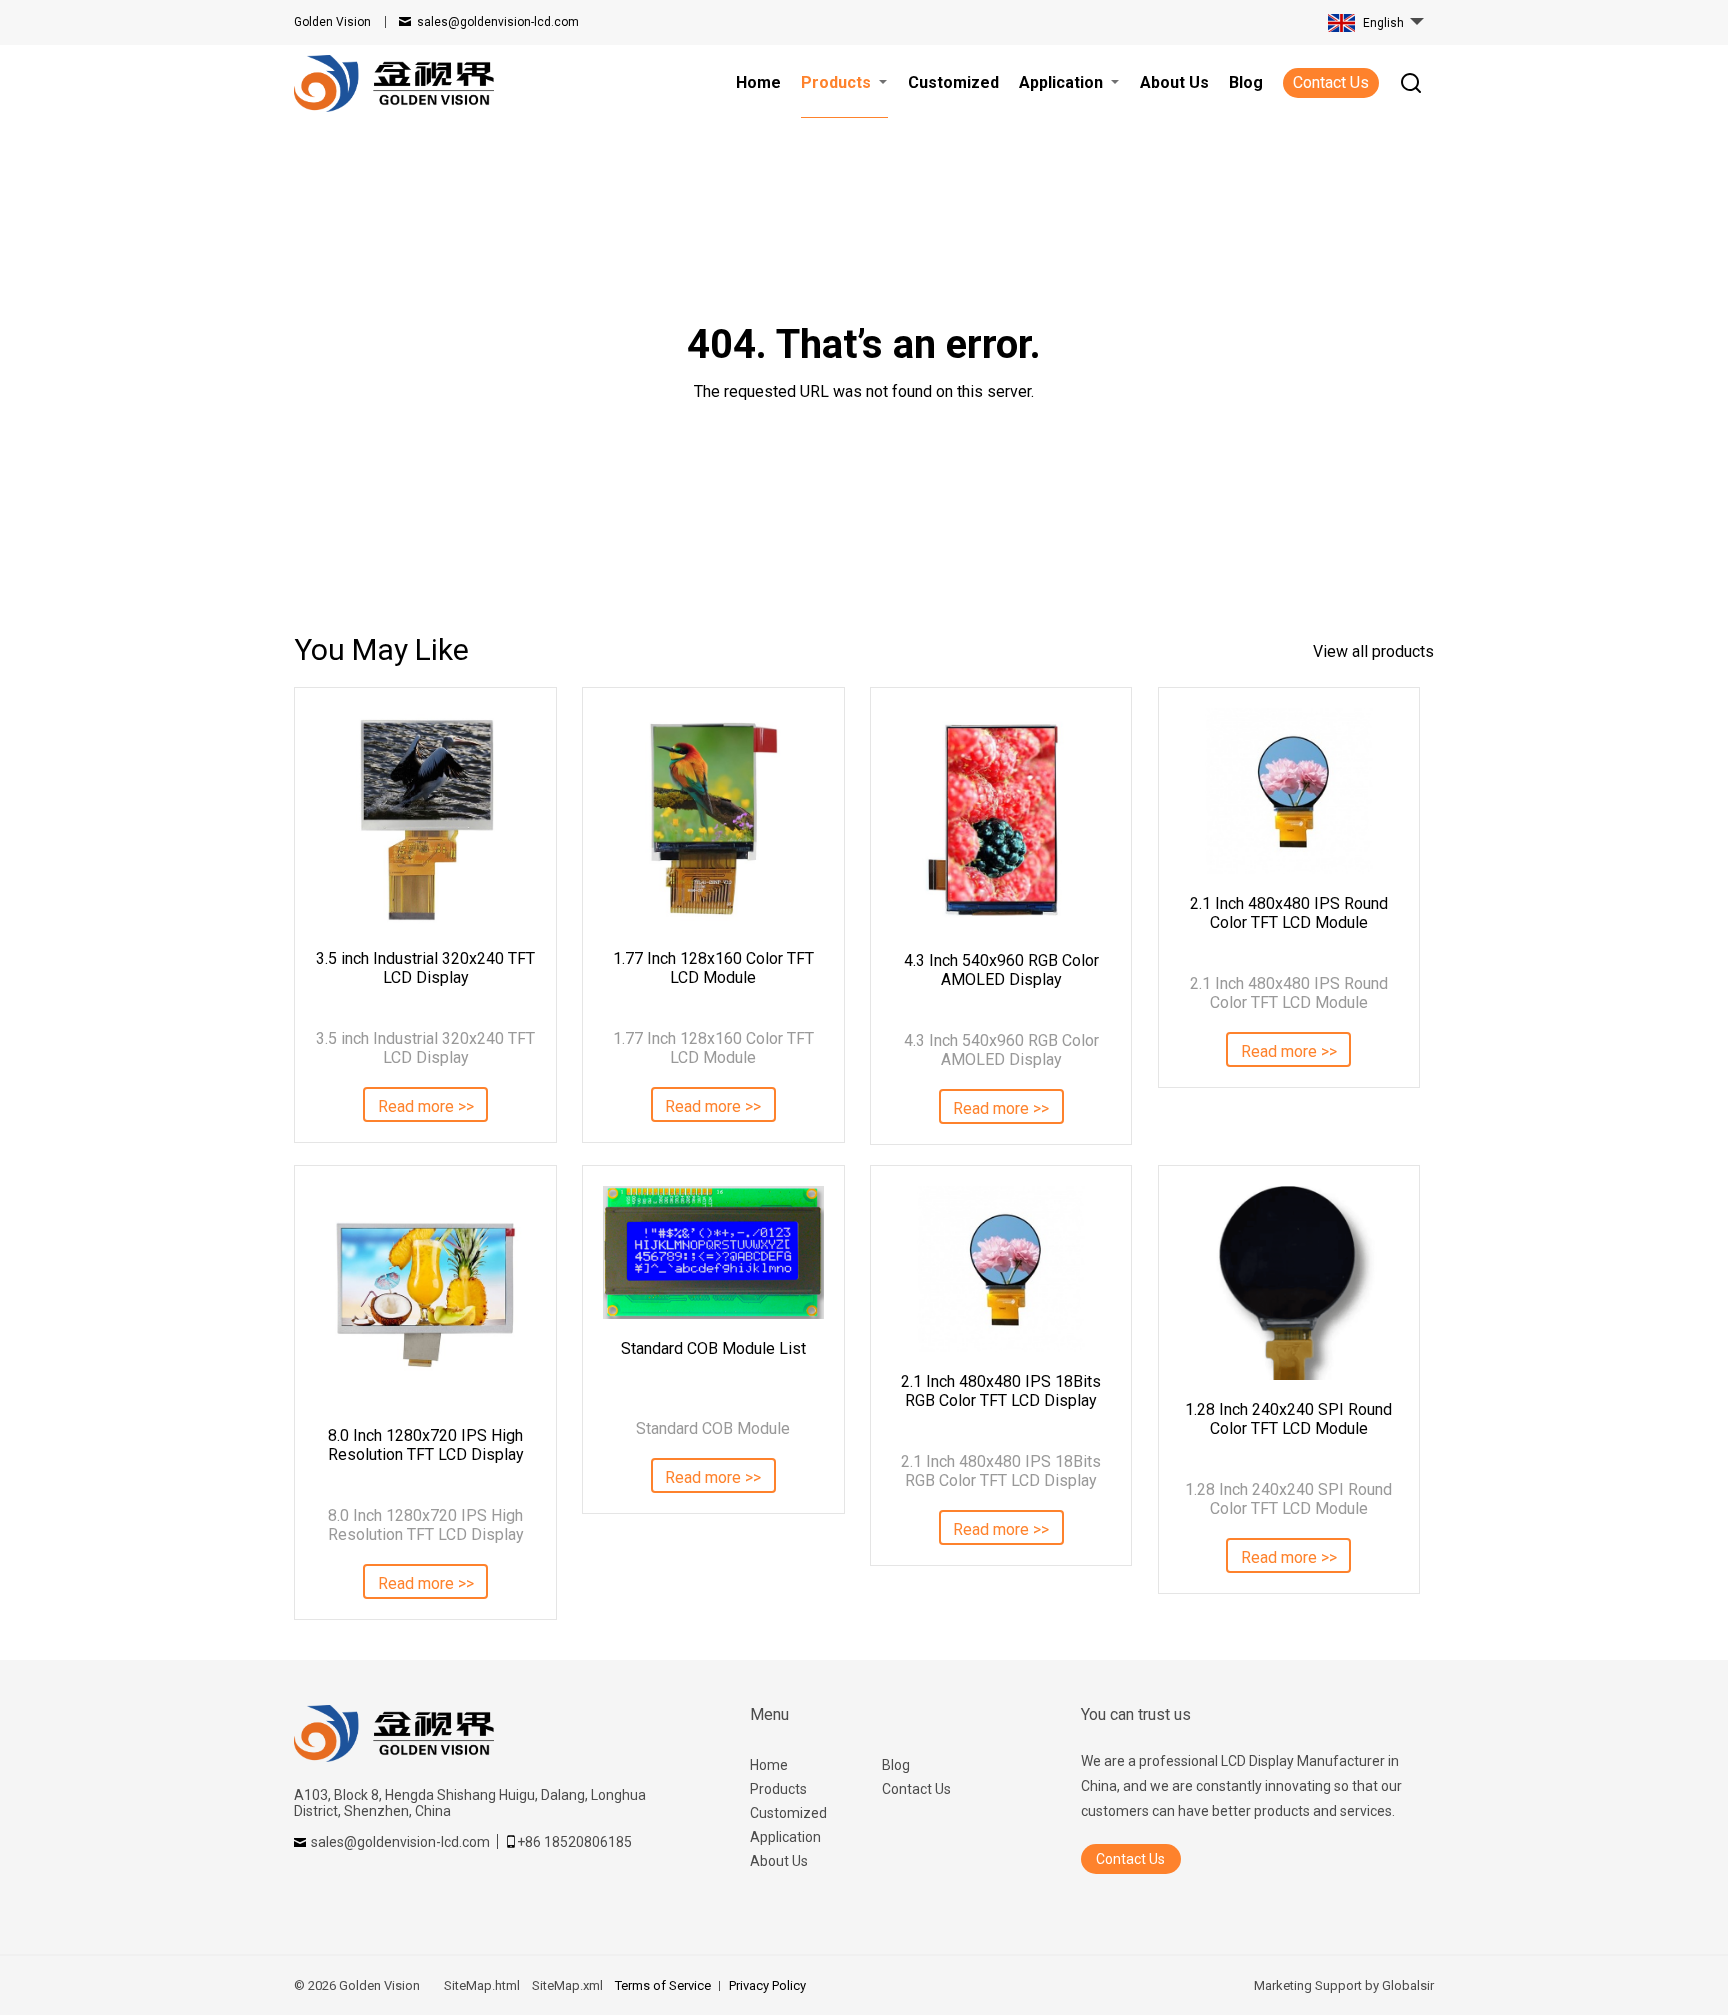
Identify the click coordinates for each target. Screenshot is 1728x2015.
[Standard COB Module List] (713, 1252)
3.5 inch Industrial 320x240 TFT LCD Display (425, 968)
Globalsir (1408, 1985)
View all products (1373, 651)
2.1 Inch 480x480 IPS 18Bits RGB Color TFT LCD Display (1001, 1391)
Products (778, 1789)
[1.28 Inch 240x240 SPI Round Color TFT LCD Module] (1289, 1283)
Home (769, 1765)
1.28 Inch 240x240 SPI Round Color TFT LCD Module (1288, 1419)
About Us (779, 1861)
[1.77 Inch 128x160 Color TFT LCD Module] (713, 818)
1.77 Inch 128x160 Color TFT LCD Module (713, 968)
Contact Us (1331, 82)
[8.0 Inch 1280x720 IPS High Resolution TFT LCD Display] (425, 1296)
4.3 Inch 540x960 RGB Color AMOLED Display (1001, 970)
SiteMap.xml (567, 1985)
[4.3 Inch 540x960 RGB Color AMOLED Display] (1001, 819)
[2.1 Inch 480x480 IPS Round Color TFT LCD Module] (1289, 791)
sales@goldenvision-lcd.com (498, 22)
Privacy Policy (767, 1985)
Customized (788, 1813)
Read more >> (426, 1106)
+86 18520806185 (574, 1842)
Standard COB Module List (713, 1348)
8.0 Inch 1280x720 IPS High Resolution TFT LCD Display (426, 1445)
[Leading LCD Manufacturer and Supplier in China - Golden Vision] (394, 83)
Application (785, 1837)
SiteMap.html (482, 1985)
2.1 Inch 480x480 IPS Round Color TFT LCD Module (1289, 913)
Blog (896, 1765)
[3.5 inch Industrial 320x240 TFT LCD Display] (425, 818)
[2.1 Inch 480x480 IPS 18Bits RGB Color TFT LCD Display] (1001, 1269)
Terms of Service (663, 1985)
